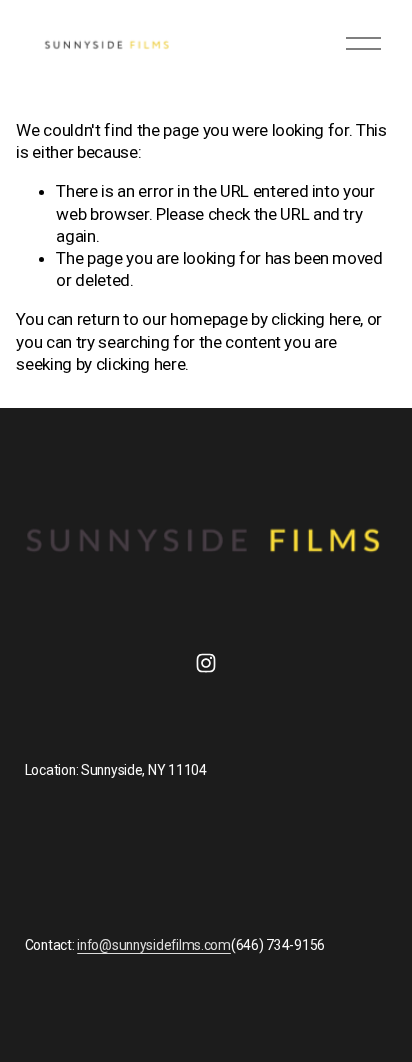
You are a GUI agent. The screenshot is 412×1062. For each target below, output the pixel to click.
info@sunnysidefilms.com (154, 945)
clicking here (316, 319)
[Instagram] (206, 663)
